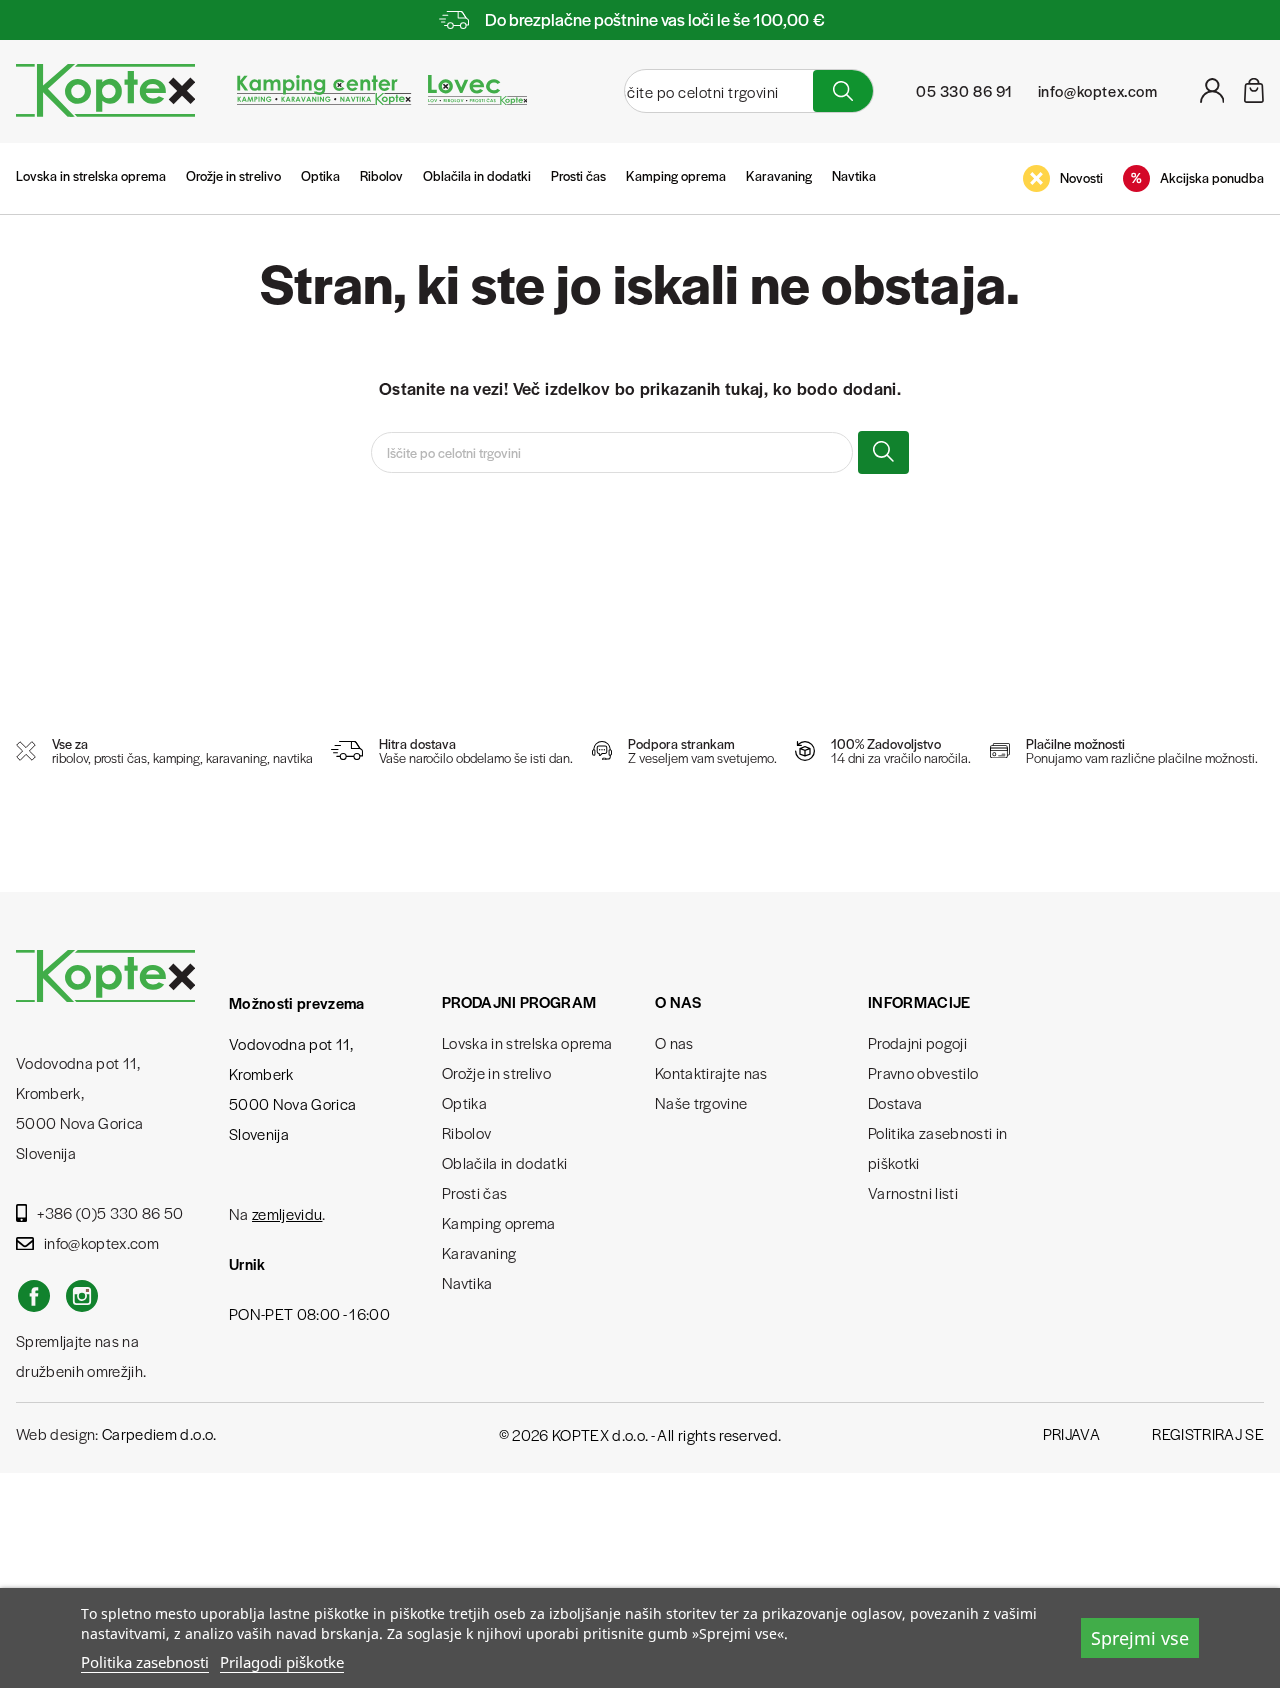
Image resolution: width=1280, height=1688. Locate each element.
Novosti (1081, 177)
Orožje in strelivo (233, 175)
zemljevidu (287, 1213)
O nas (674, 1042)
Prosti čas (578, 175)
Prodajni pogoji (917, 1042)
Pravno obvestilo (923, 1072)
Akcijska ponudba (1212, 177)
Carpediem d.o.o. (159, 1433)
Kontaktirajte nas (711, 1072)
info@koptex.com (101, 1242)
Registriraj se (1208, 1433)
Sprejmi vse (1140, 1638)
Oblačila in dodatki (477, 175)
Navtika (854, 175)
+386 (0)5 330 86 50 (110, 1212)
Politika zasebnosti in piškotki (937, 1147)
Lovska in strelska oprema (91, 175)
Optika (320, 175)
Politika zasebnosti (145, 1662)
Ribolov (381, 175)
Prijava (1071, 1433)
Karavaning (779, 175)
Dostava (895, 1102)
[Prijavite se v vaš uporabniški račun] (1212, 96)
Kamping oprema (676, 175)
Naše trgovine (701, 1102)
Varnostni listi (913, 1192)
